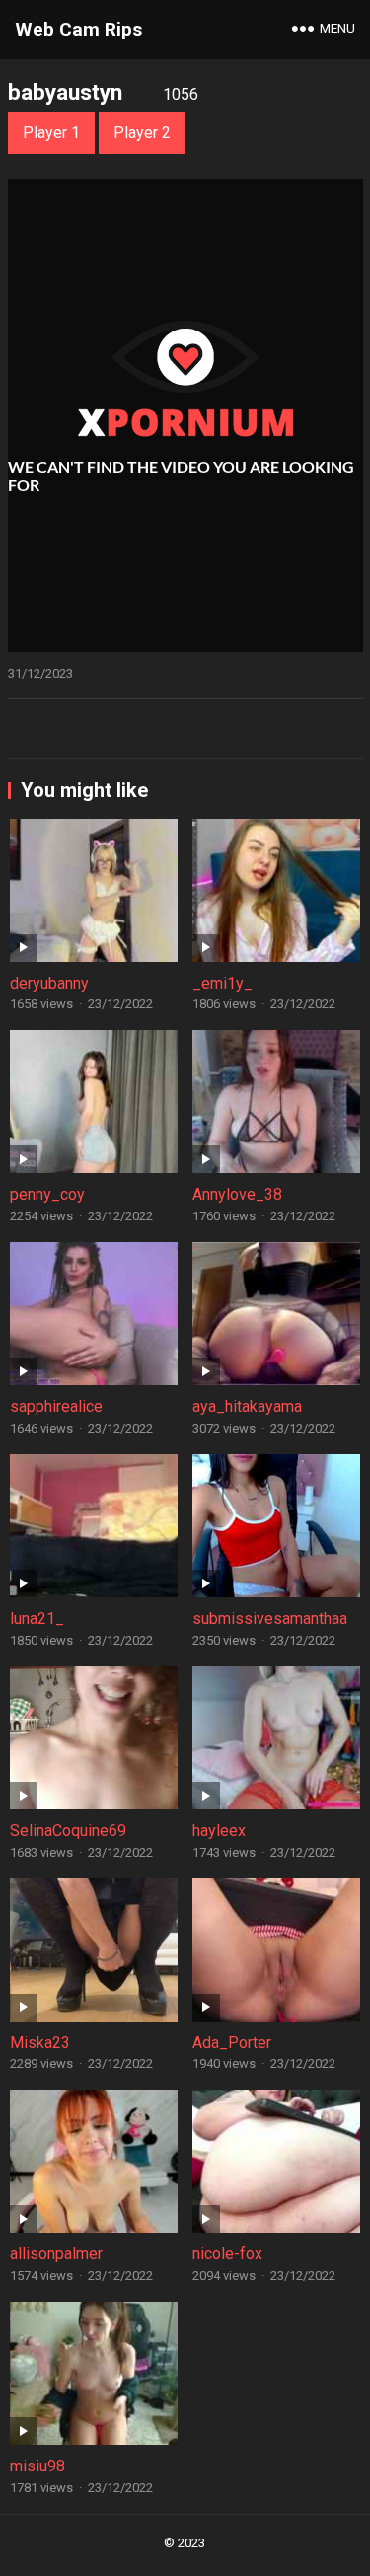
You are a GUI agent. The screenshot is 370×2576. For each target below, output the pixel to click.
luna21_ (37, 1619)
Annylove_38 (237, 1194)
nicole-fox (227, 2254)
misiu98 (37, 2466)
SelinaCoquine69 (68, 1831)
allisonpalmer (56, 2254)
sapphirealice (56, 1406)
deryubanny (49, 983)
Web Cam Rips (78, 29)
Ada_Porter (232, 2043)
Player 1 (51, 133)
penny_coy (47, 1194)
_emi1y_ (222, 983)
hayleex (219, 1831)
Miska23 (40, 2043)
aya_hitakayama (247, 1406)
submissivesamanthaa (270, 1619)
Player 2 (142, 133)
